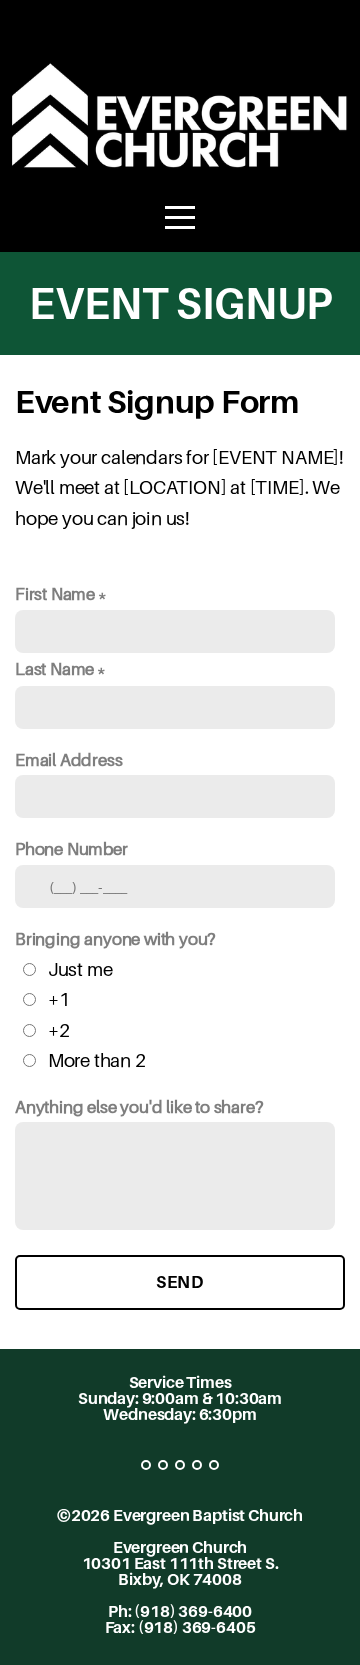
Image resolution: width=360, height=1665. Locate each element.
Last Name (54, 668)
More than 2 (97, 1060)
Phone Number (71, 848)
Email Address (69, 759)
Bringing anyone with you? (115, 938)
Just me (80, 969)
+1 (59, 999)
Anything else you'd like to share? (139, 1106)
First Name (55, 593)
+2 (59, 1030)
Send (179, 1282)
